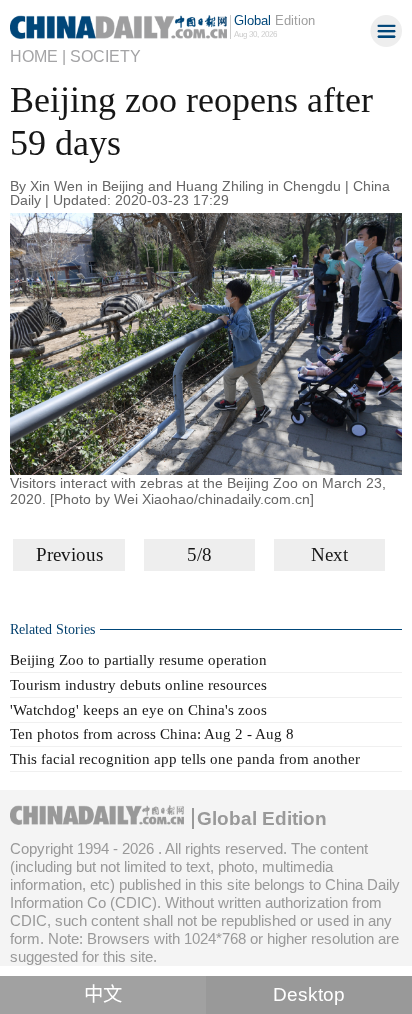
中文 (103, 994)
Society (105, 56)
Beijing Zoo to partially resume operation (138, 659)
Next (329, 554)
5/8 (199, 554)
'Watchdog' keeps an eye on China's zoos (138, 709)
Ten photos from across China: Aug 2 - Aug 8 (152, 733)
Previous (69, 554)
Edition (274, 20)
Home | (38, 56)
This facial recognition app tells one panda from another (185, 758)
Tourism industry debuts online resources (138, 684)
